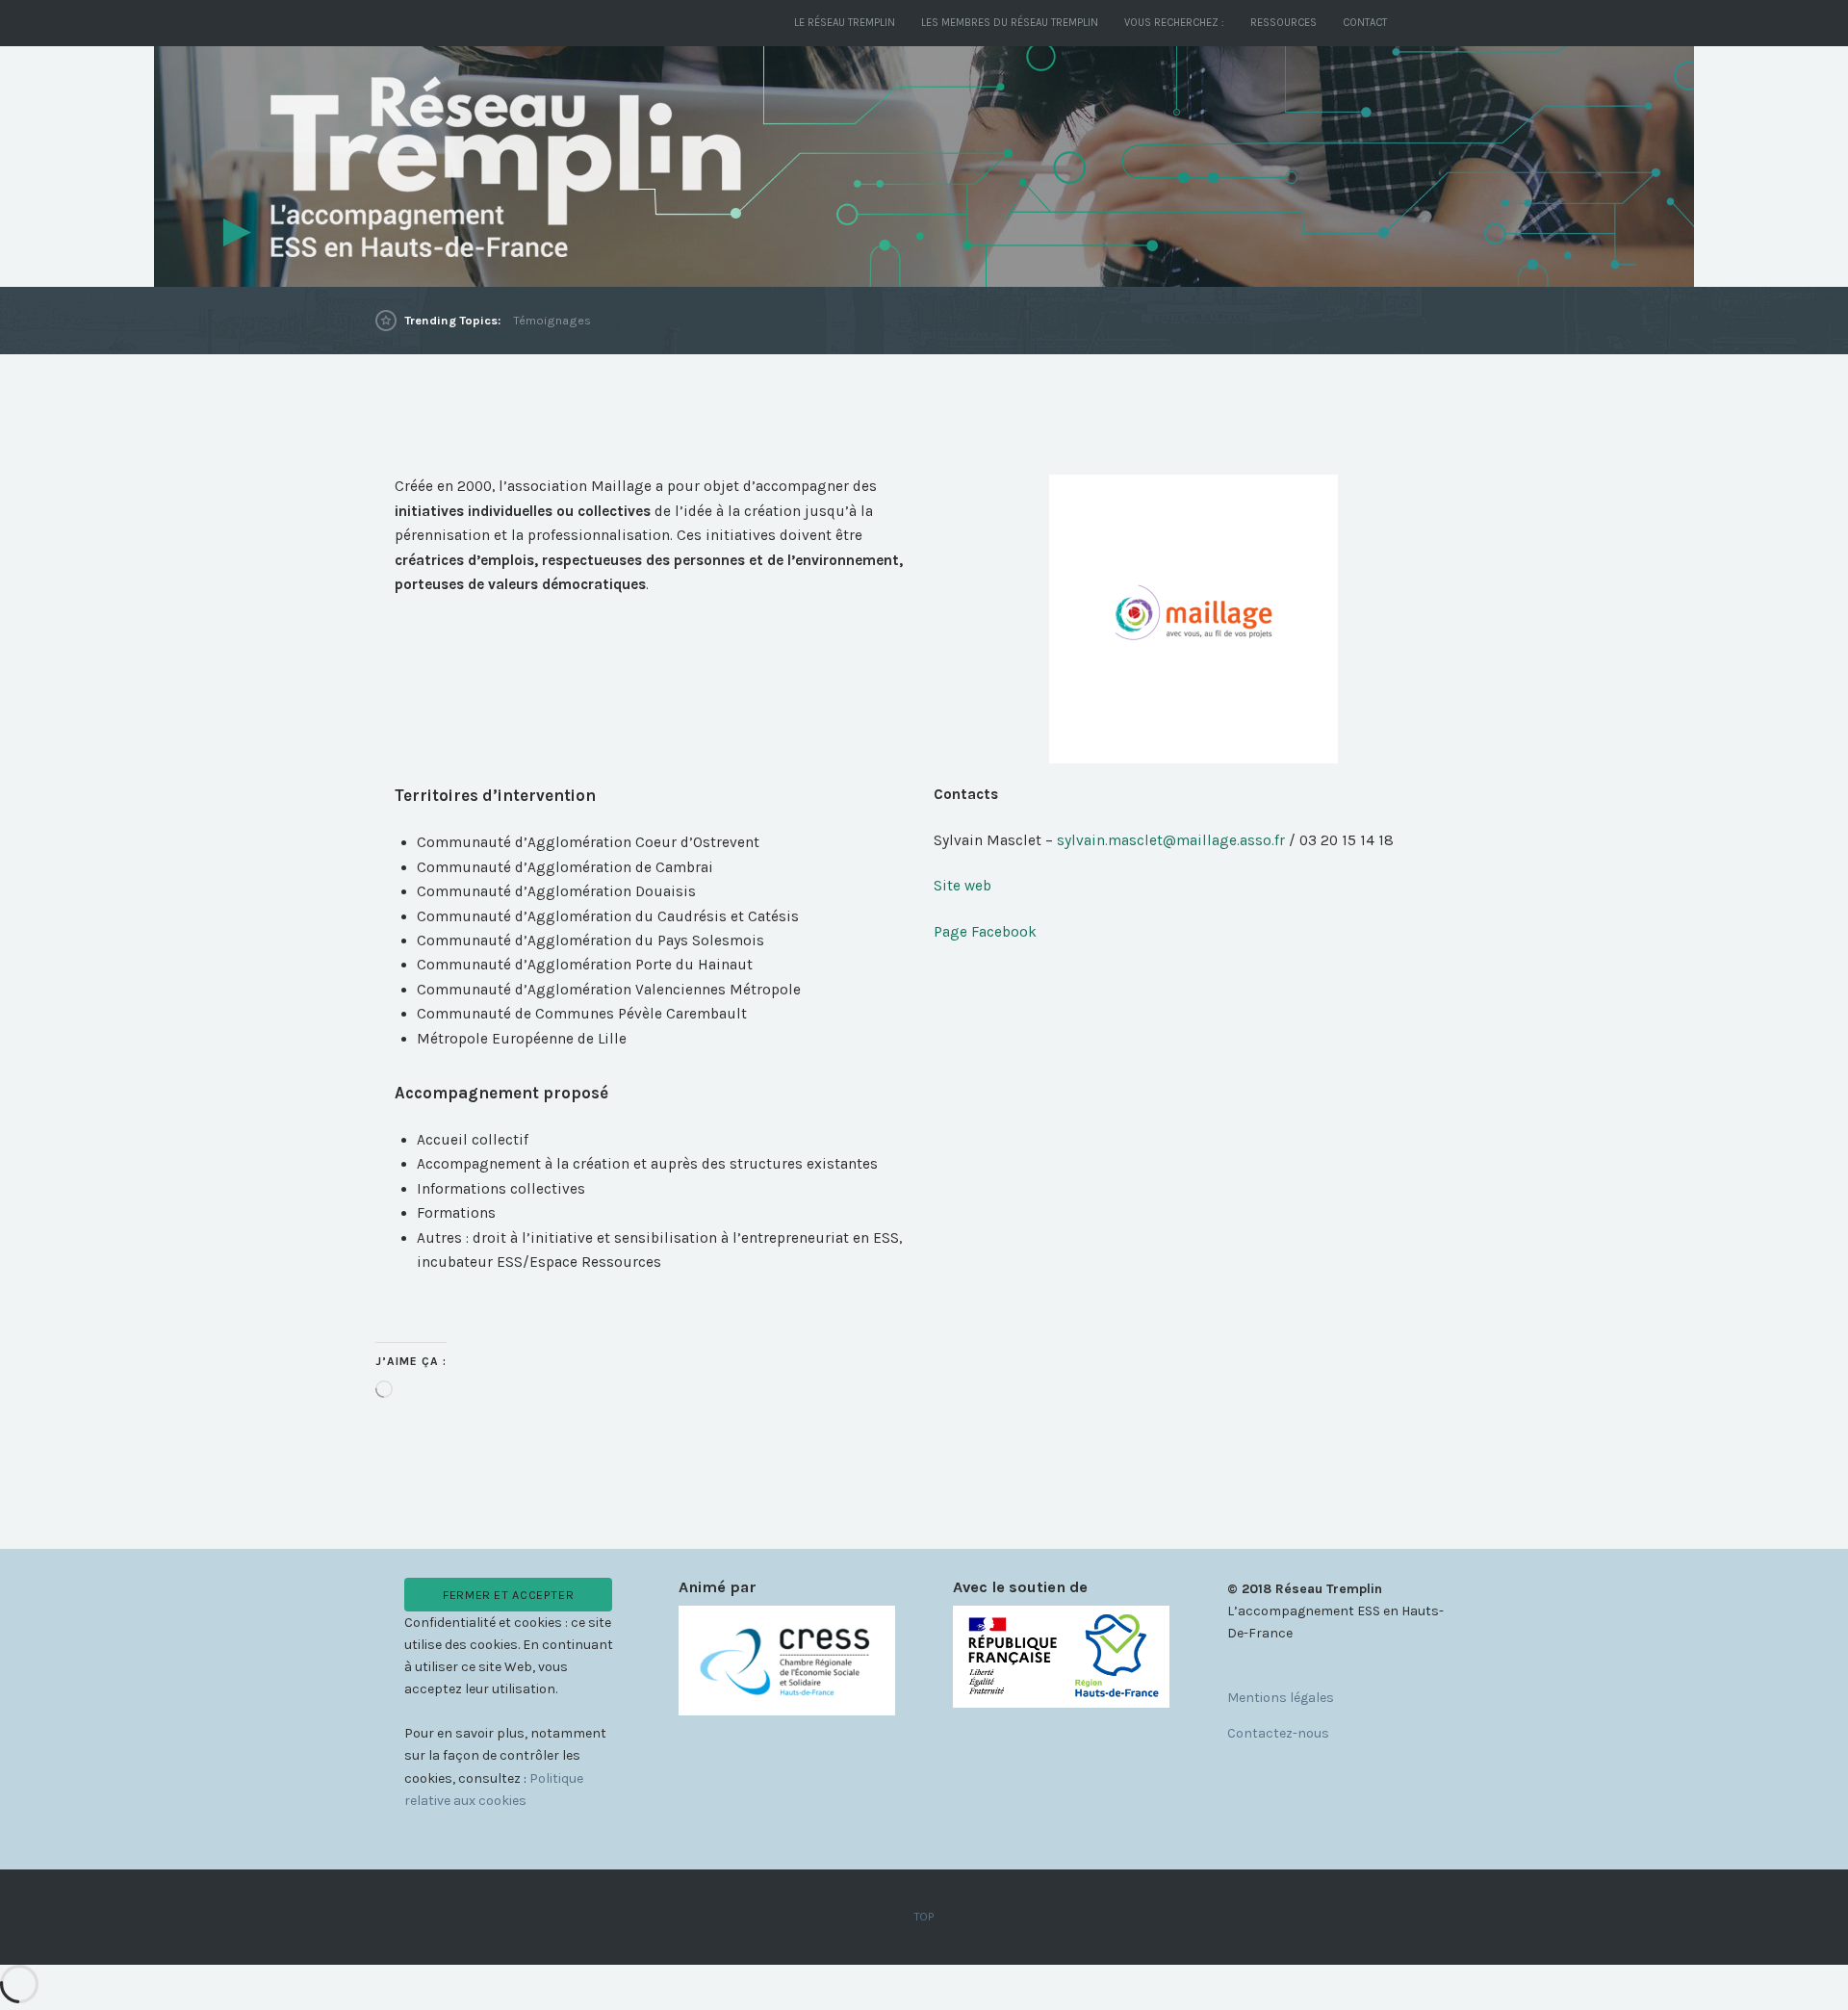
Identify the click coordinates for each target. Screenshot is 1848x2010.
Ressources (1283, 23)
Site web (962, 886)
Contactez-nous (1278, 1733)
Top (924, 1917)
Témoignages (552, 320)
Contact (1365, 23)
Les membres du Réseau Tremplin (1010, 23)
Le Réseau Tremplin (845, 23)
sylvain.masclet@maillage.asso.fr (1173, 840)
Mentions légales (1281, 1698)
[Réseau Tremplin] (924, 167)
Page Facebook (985, 932)
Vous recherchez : (1174, 23)
